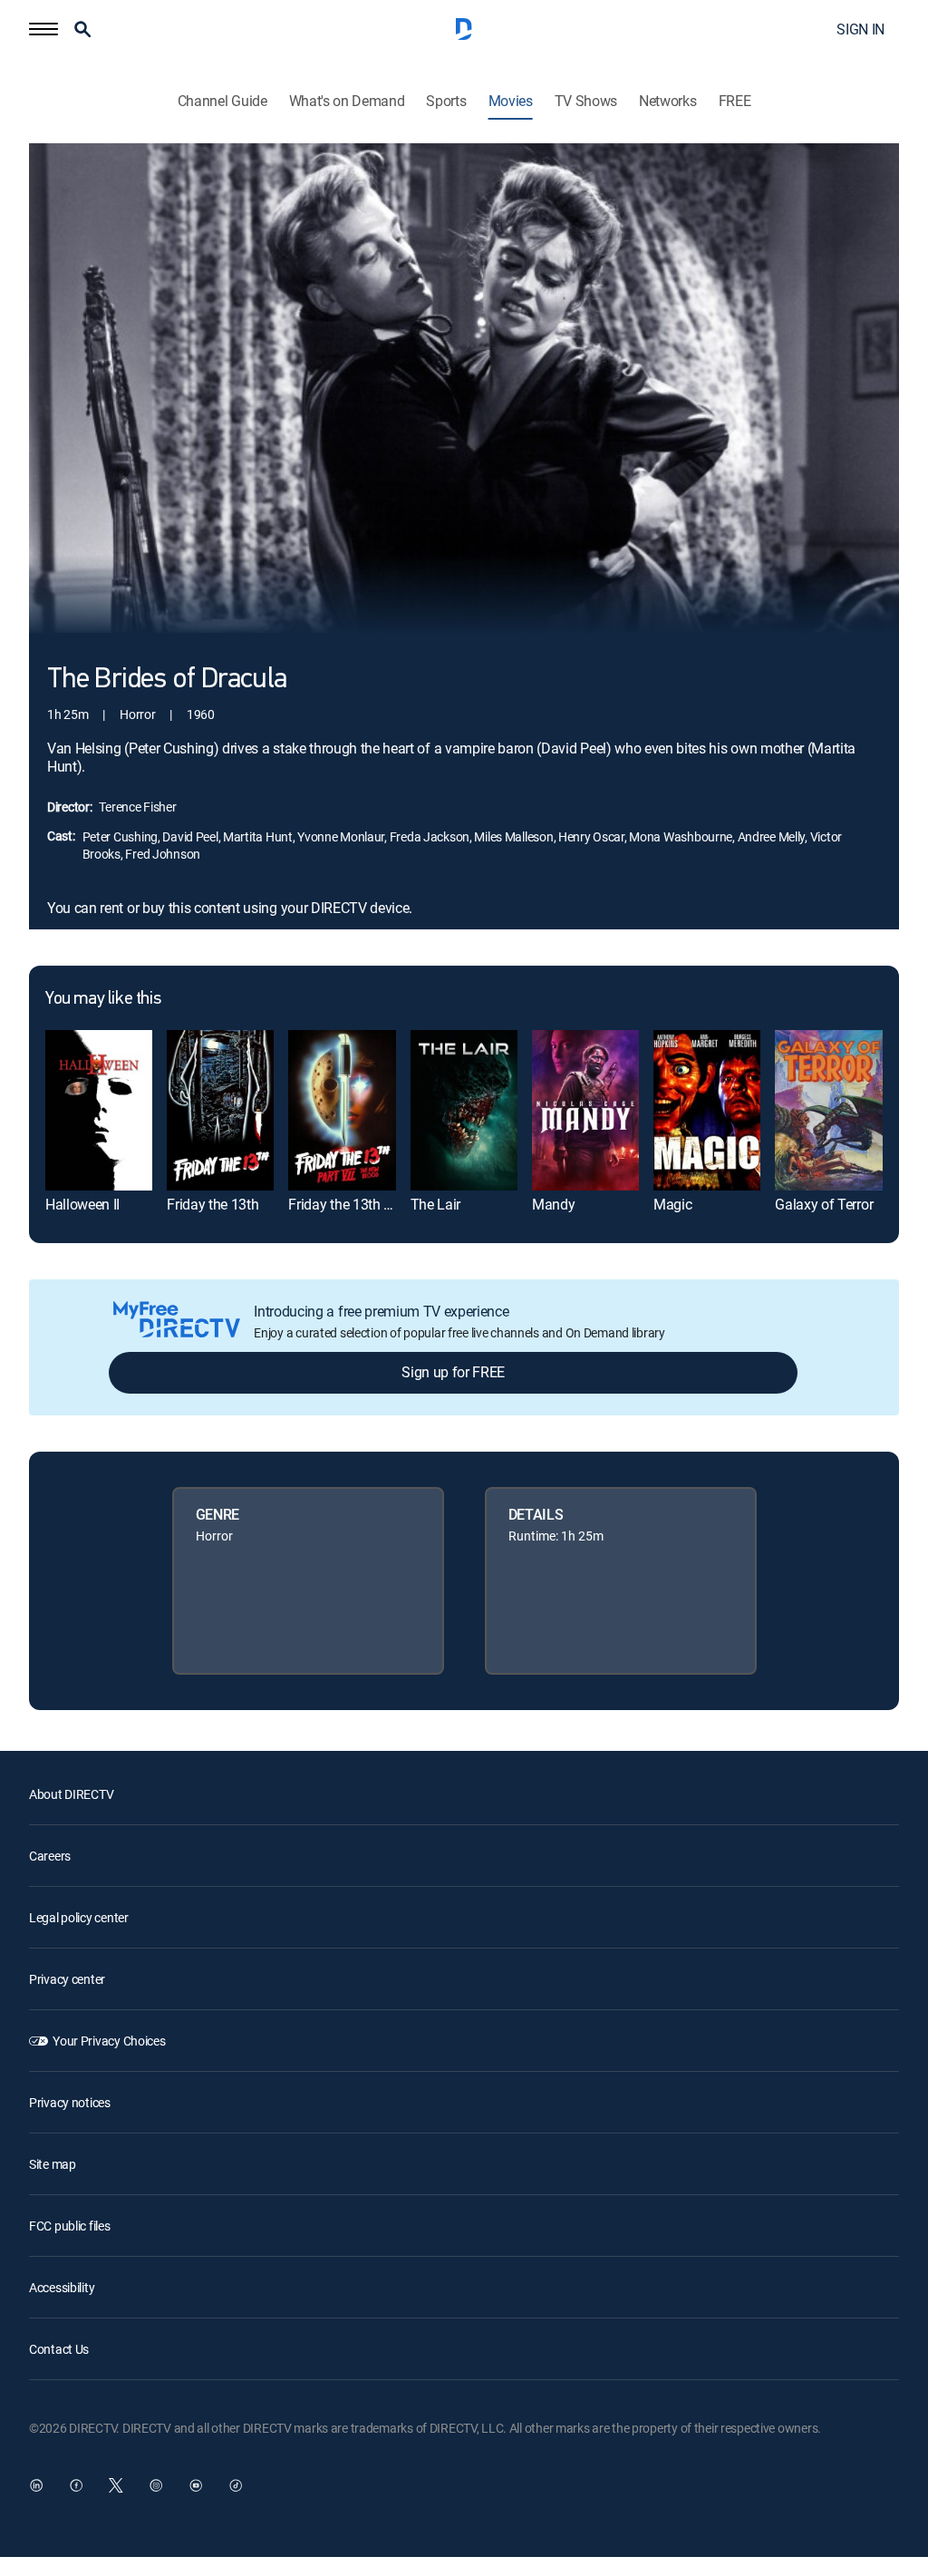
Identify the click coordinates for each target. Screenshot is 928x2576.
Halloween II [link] (82, 1204)
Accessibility (62, 2287)
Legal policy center (79, 1917)
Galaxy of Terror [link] (824, 1204)
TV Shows (586, 101)
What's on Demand (347, 101)
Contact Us (59, 2349)
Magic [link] (672, 1204)
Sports (446, 101)
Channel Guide (222, 101)
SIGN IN (860, 29)
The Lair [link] (435, 1204)
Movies (511, 101)
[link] (99, 1110)
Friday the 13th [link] (213, 1204)
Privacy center (67, 1979)
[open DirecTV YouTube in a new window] (196, 2485)
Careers (50, 1856)
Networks (667, 101)
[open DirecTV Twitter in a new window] (116, 2485)
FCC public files (70, 2226)
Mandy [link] (553, 1204)
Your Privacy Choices (109, 2041)
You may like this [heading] (103, 999)
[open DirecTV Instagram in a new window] (156, 2485)
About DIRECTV (71, 1794)
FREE (735, 101)
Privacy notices (70, 2102)
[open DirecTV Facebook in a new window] (76, 2485)
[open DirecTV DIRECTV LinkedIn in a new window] (36, 2485)
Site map (53, 2164)
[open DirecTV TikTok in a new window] (236, 2485)
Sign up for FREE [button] (453, 1372)
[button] (43, 29)
